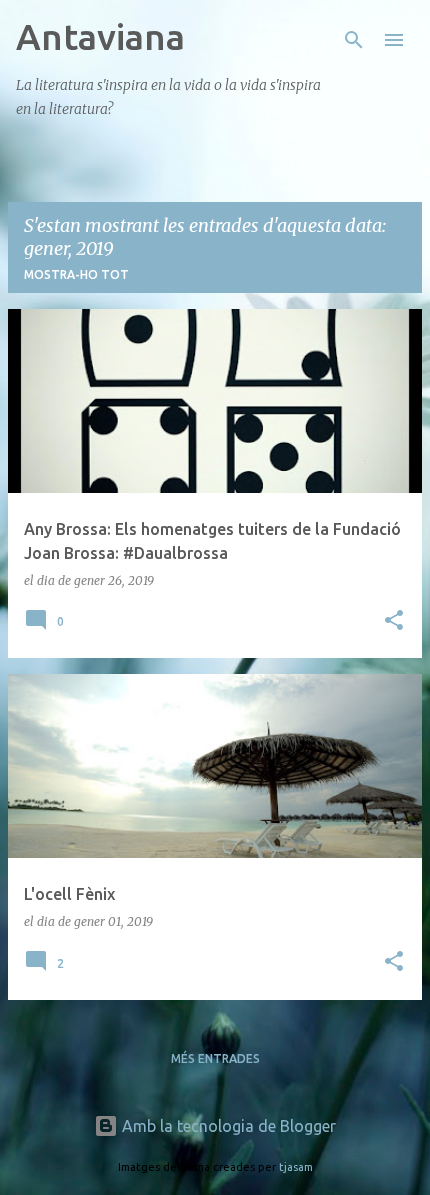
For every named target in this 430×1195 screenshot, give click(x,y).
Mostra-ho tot (76, 274)
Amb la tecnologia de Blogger (227, 1126)
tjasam (296, 1167)
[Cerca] (354, 40)
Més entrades (215, 1058)
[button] (394, 621)
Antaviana (100, 36)
